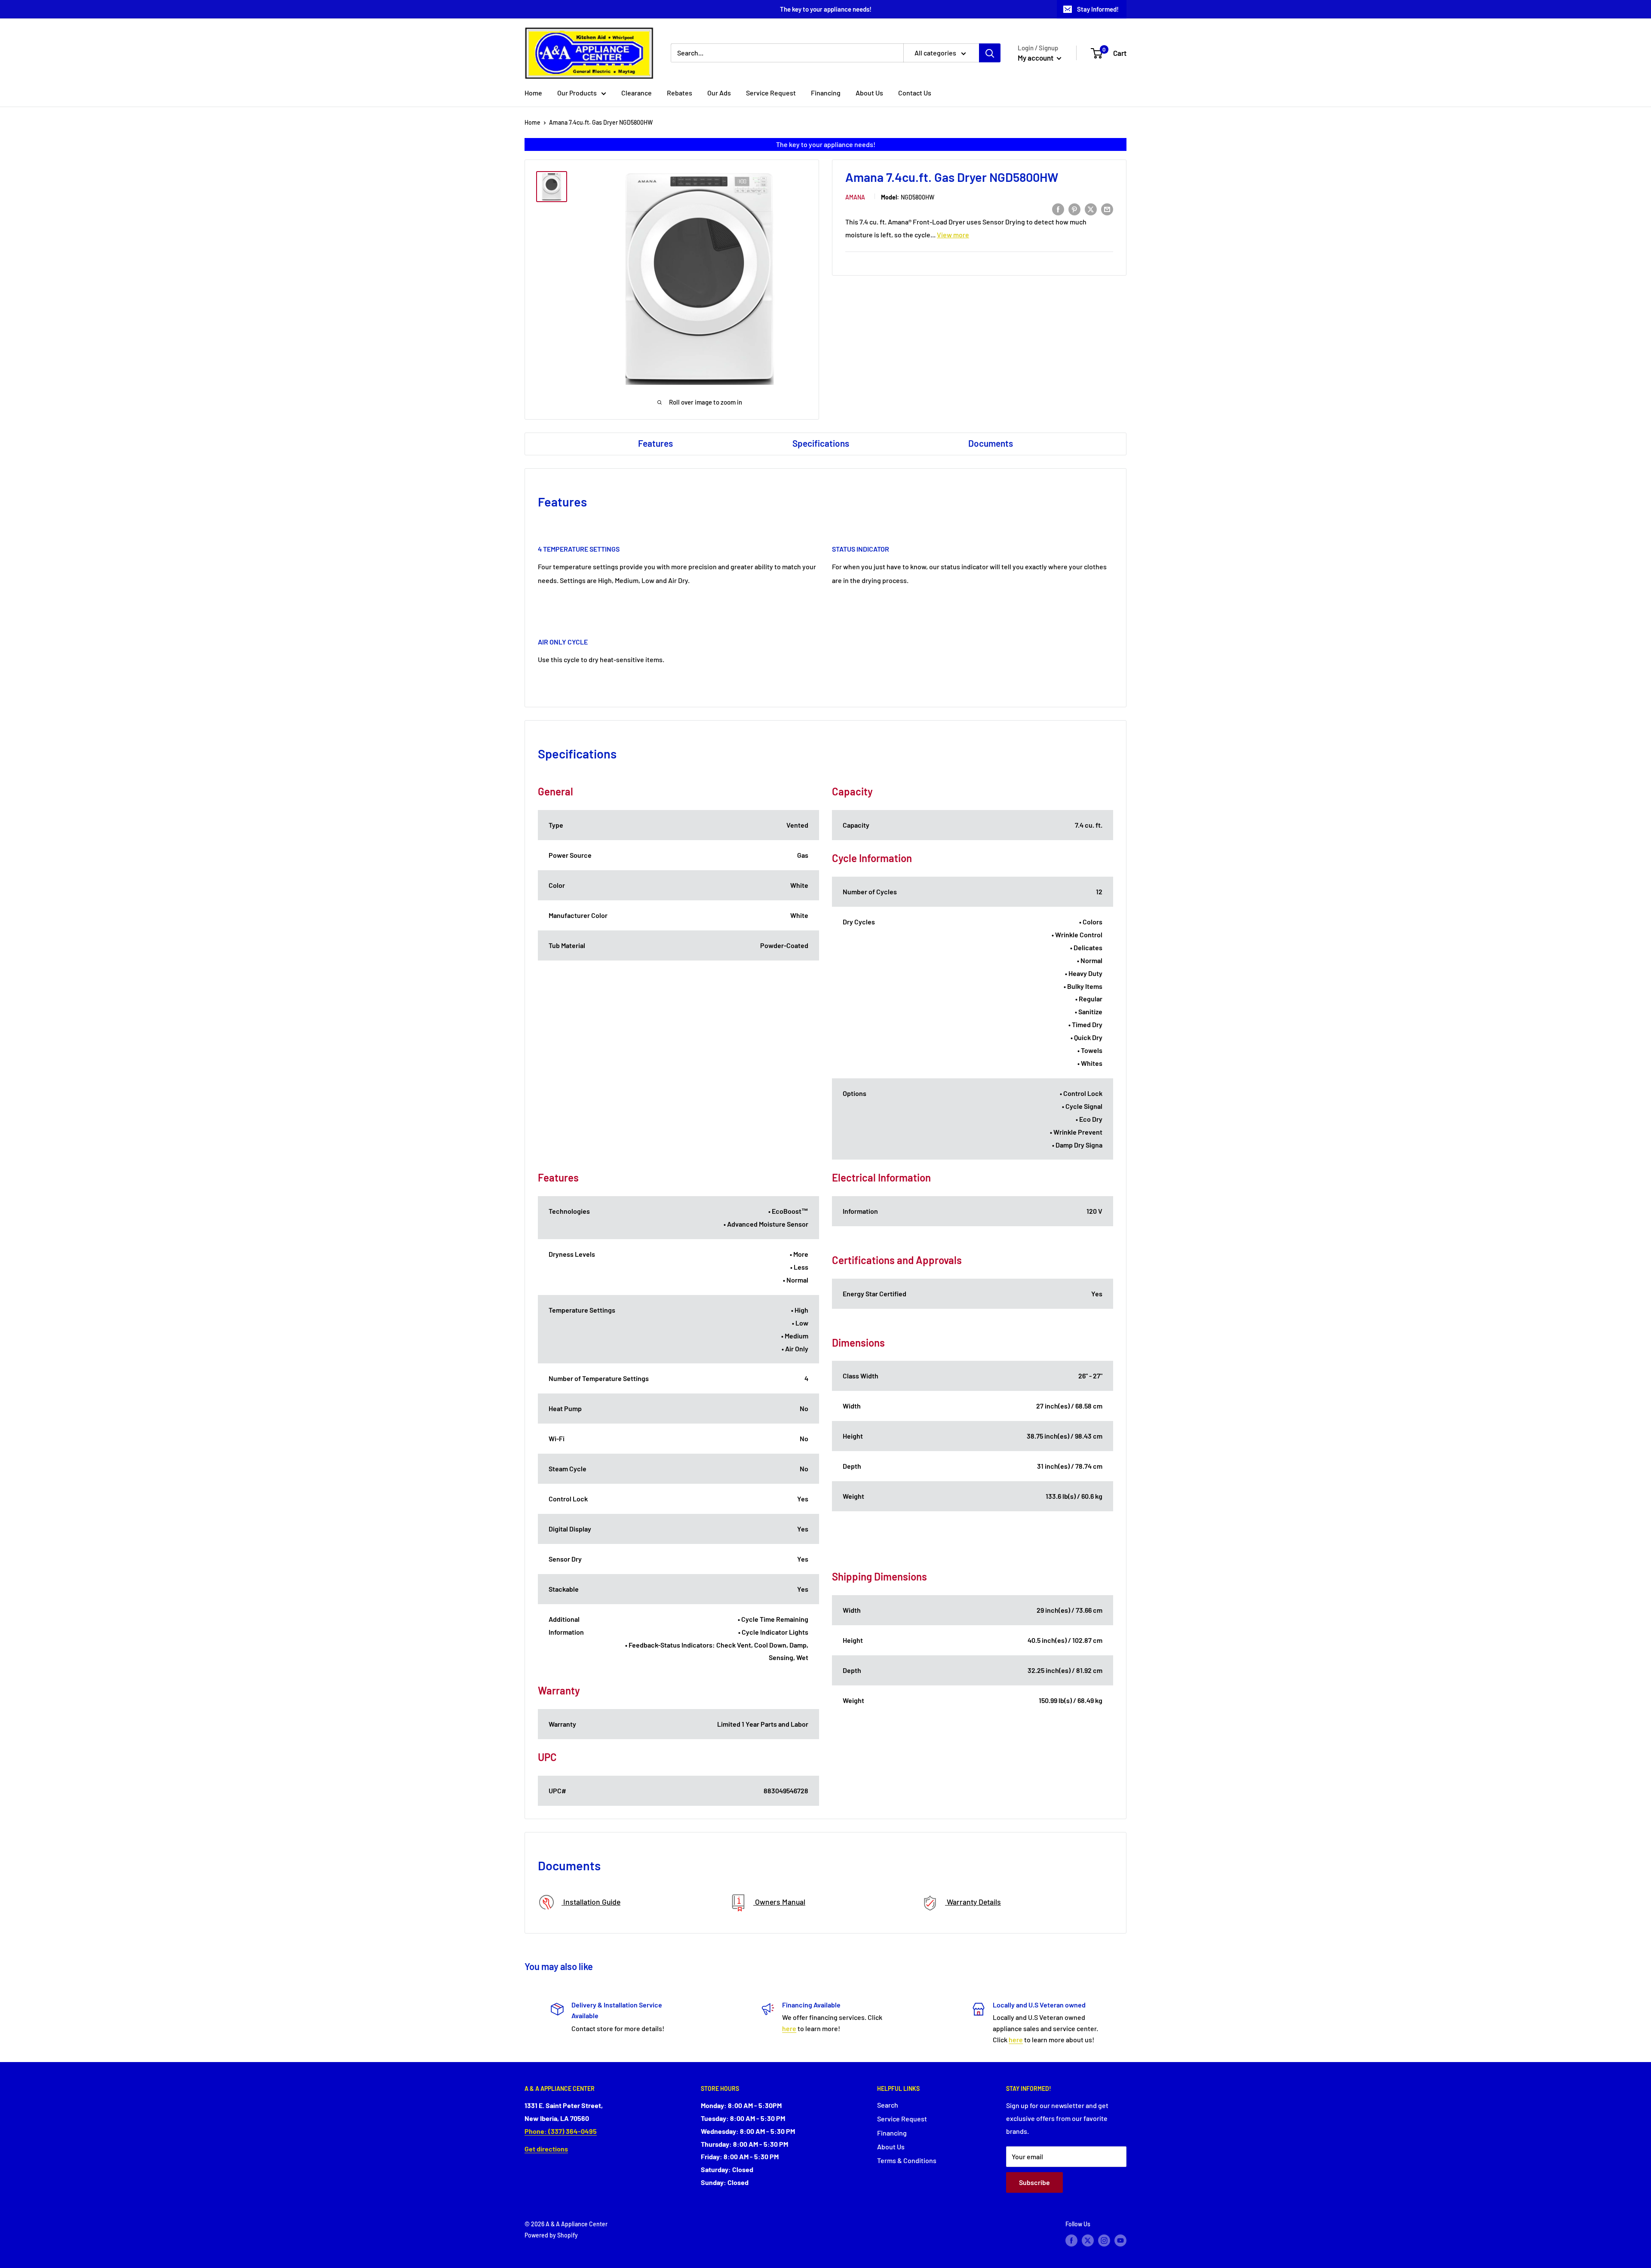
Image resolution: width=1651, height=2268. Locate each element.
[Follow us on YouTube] (1120, 2240)
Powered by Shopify (551, 2235)
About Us (869, 93)
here (789, 2028)
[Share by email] (1107, 209)
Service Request (771, 93)
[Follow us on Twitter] (1088, 2240)
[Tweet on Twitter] (1091, 209)
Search (888, 2105)
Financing (826, 93)
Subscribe (1034, 2182)
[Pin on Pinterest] (1074, 209)
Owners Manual (779, 1902)
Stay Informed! (1098, 9)
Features (655, 443)
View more (953, 235)
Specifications (821, 443)
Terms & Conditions (907, 2160)
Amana (855, 197)
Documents (991, 443)
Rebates (680, 93)
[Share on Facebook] (1058, 209)
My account (1036, 58)
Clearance (637, 93)
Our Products (577, 93)
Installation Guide (591, 1902)
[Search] (990, 53)
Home (533, 93)
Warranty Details (973, 1902)
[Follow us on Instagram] (1104, 2240)
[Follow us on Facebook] (1071, 2240)
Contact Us (915, 93)
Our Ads (719, 93)
